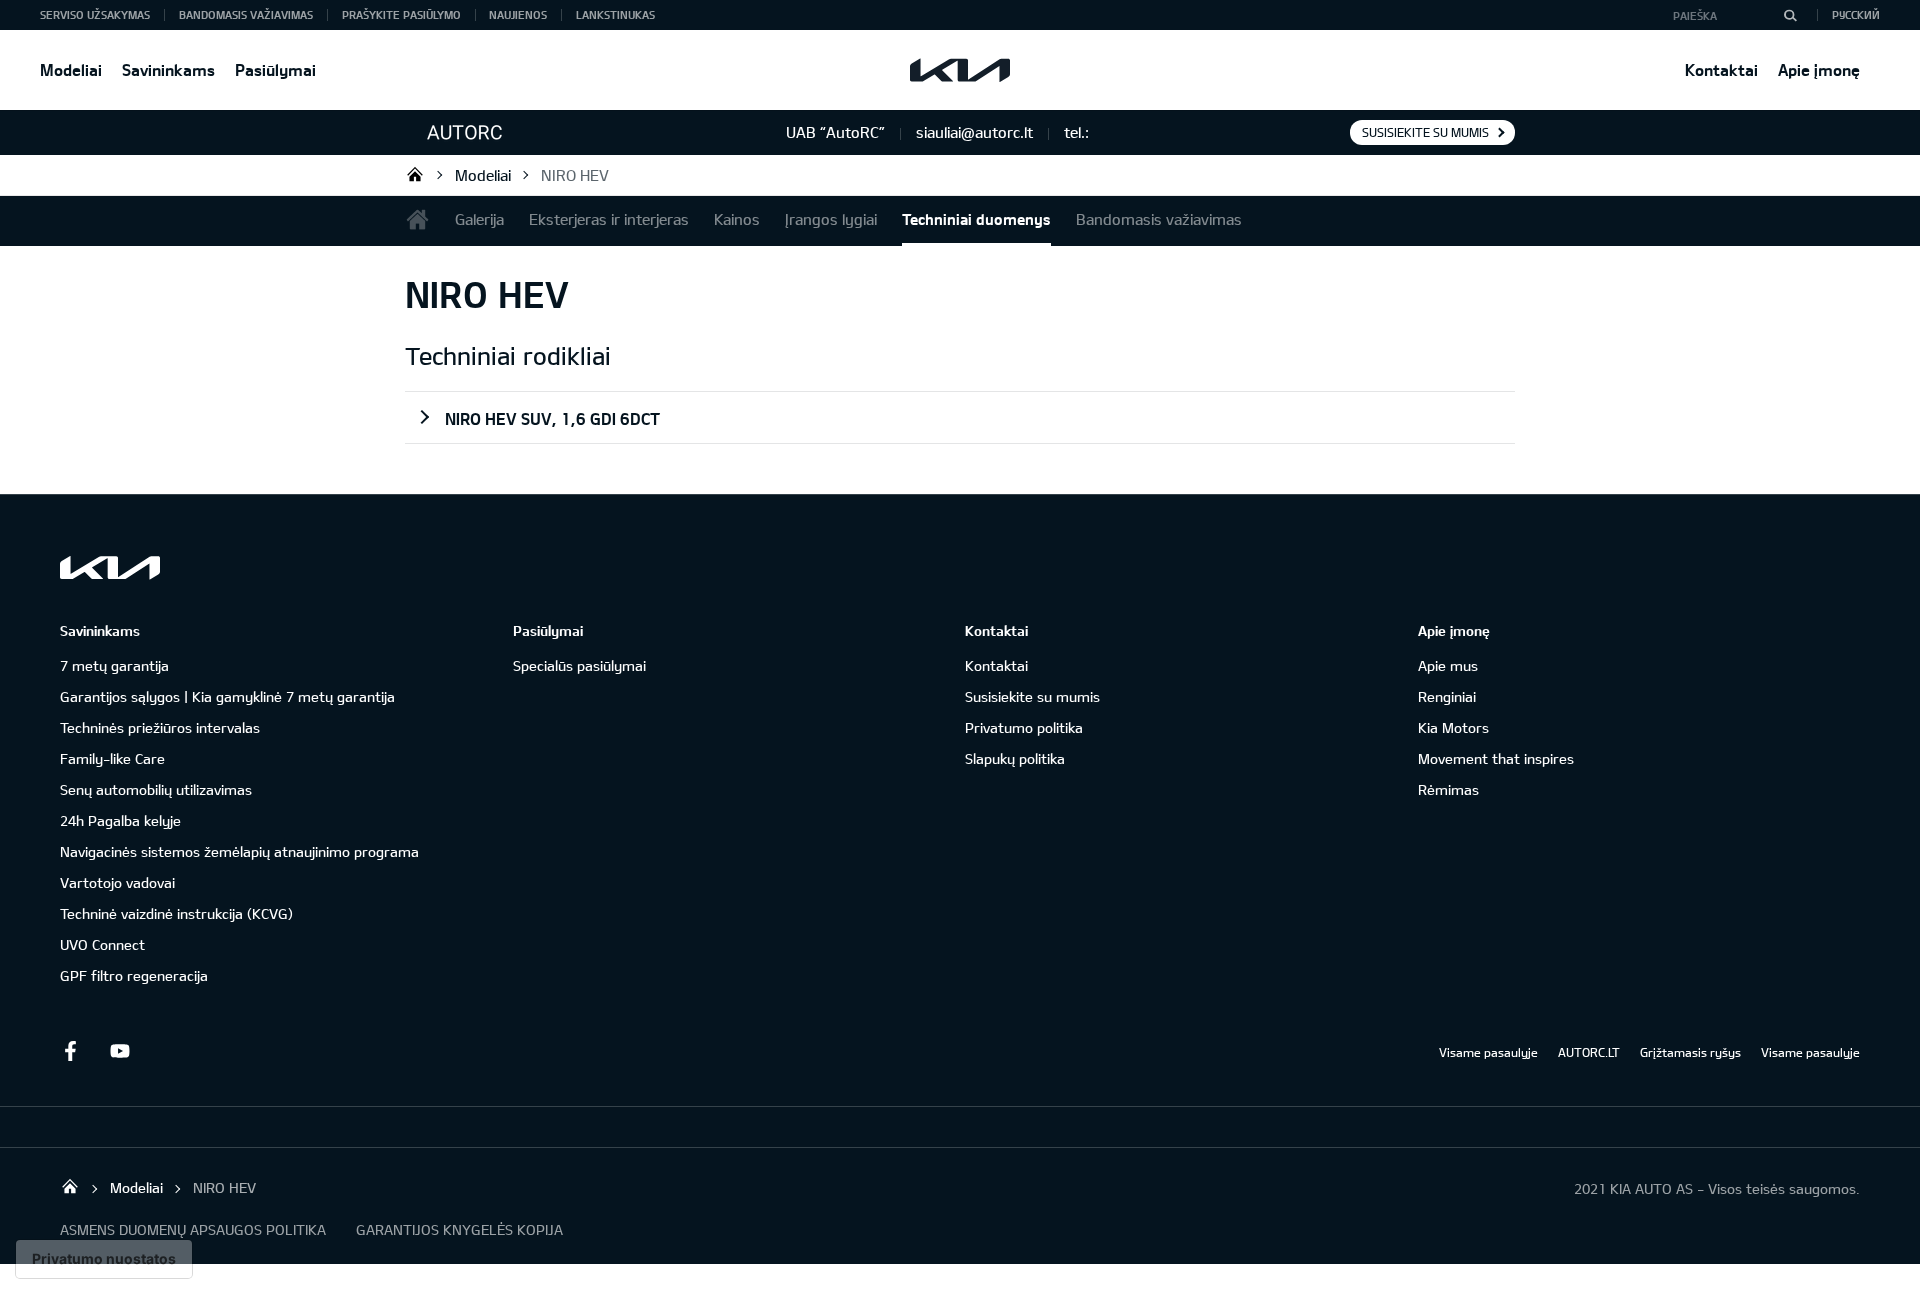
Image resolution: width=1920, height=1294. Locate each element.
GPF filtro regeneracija (134, 975)
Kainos (737, 219)
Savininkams (168, 69)
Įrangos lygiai (831, 219)
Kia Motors (1453, 727)
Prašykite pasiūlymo (401, 14)
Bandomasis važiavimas (246, 14)
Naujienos (518, 14)
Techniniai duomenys (976, 219)
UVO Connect (102, 944)
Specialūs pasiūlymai (579, 665)
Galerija (479, 219)
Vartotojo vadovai (117, 882)
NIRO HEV (575, 175)
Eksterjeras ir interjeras (609, 219)
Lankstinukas (615, 14)
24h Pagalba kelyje (120, 820)
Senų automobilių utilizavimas (156, 789)
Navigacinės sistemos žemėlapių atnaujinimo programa (239, 851)
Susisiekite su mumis (1425, 132)
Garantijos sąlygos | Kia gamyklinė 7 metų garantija (227, 696)
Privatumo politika (1024, 727)
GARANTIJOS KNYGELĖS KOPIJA (459, 1229)
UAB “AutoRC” (415, 174)
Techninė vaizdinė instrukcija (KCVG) (176, 913)
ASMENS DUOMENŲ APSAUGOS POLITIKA (193, 1229)
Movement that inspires (1496, 758)
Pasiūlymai (275, 69)
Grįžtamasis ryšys (1690, 1052)
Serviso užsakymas (95, 14)
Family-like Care (112, 758)
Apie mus (1448, 665)
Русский (1856, 14)
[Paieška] (1790, 15)
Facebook (70, 1051)
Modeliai (71, 69)
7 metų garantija (114, 665)
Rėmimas (1448, 789)
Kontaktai (1721, 69)
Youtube (120, 1051)
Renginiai (1447, 696)
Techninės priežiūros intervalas (160, 727)
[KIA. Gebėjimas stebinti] (110, 567)
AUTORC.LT (1589, 1052)
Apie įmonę (1819, 69)
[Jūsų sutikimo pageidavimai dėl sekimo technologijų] (104, 1259)
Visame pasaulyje (1488, 1052)
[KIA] (960, 70)
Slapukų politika (1015, 758)
